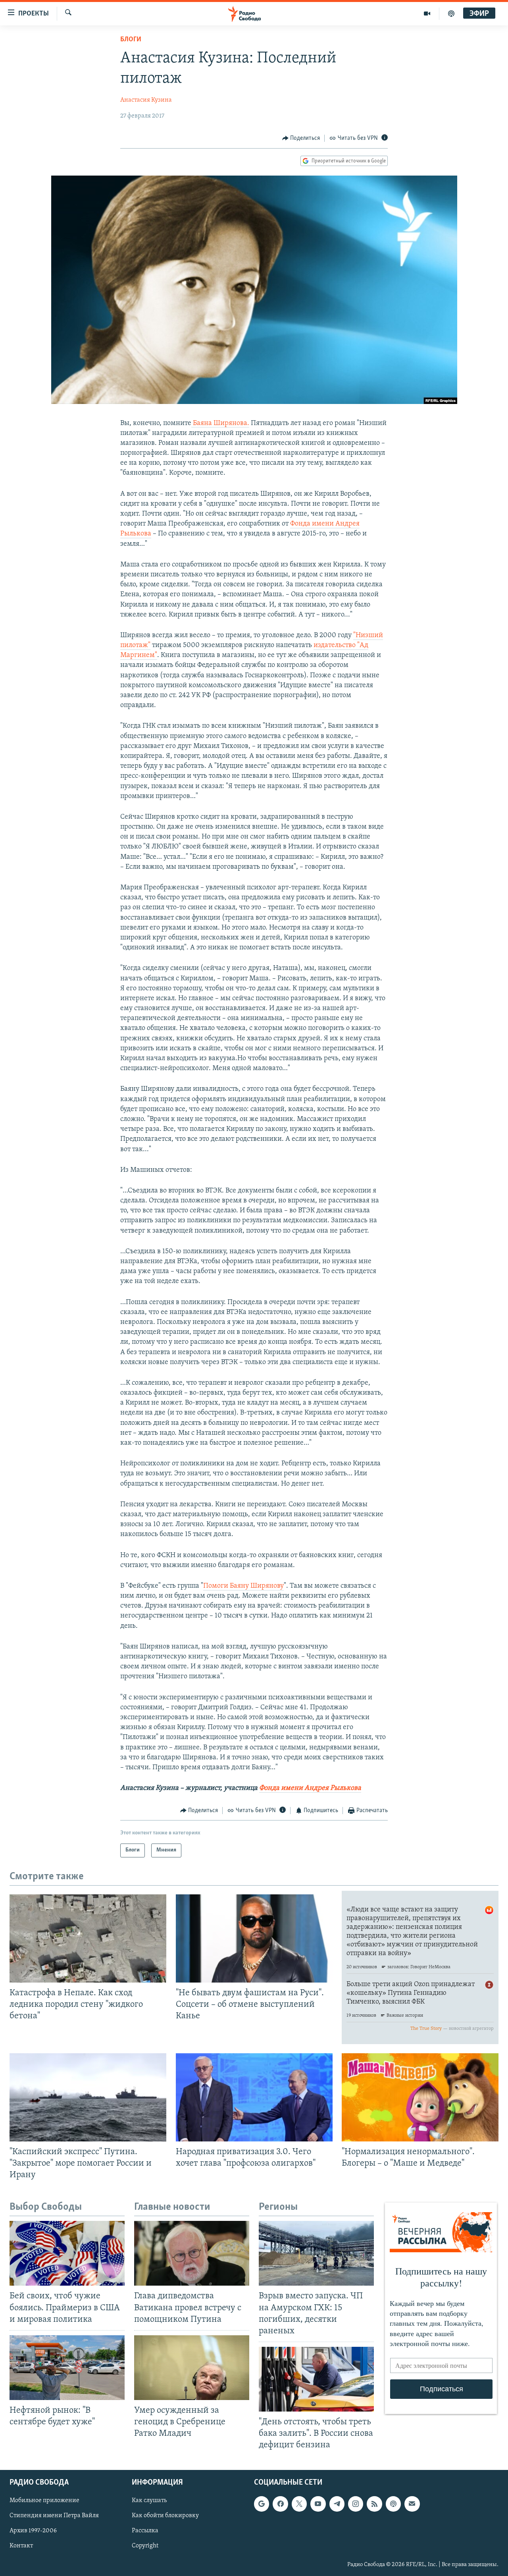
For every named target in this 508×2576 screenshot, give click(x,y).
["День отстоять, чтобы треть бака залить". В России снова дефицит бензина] (316, 2379)
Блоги (131, 40)
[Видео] (427, 14)
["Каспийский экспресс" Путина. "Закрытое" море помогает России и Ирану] (88, 2097)
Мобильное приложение (44, 2501)
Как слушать (149, 2501)
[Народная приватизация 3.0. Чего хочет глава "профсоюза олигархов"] (254, 2097)
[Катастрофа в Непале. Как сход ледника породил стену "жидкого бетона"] (88, 1938)
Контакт (21, 2546)
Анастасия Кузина (146, 100)
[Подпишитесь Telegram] (337, 2504)
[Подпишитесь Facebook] (280, 2504)
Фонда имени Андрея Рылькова (310, 1788)
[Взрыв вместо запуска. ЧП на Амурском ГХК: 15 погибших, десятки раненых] (316, 2253)
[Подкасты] (393, 2504)
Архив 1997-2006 (33, 2531)
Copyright (145, 2546)
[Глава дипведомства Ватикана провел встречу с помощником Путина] (192, 2253)
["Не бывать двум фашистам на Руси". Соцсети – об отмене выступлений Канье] (254, 1938)
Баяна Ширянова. (220, 423)
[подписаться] (412, 2504)
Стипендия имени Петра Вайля (54, 2516)
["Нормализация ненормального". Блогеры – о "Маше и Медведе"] (420, 2097)
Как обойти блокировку (165, 2516)
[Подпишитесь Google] (262, 2504)
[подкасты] (451, 14)
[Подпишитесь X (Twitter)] (299, 2504)
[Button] (301, 138)
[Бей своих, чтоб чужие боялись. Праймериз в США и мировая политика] (67, 2253)
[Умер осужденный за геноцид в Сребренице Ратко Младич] (192, 2368)
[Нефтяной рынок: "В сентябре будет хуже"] (67, 2368)
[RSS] (374, 2504)
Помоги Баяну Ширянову (243, 1586)
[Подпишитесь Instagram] (356, 2504)
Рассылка (145, 2531)
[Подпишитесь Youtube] (318, 2504)
